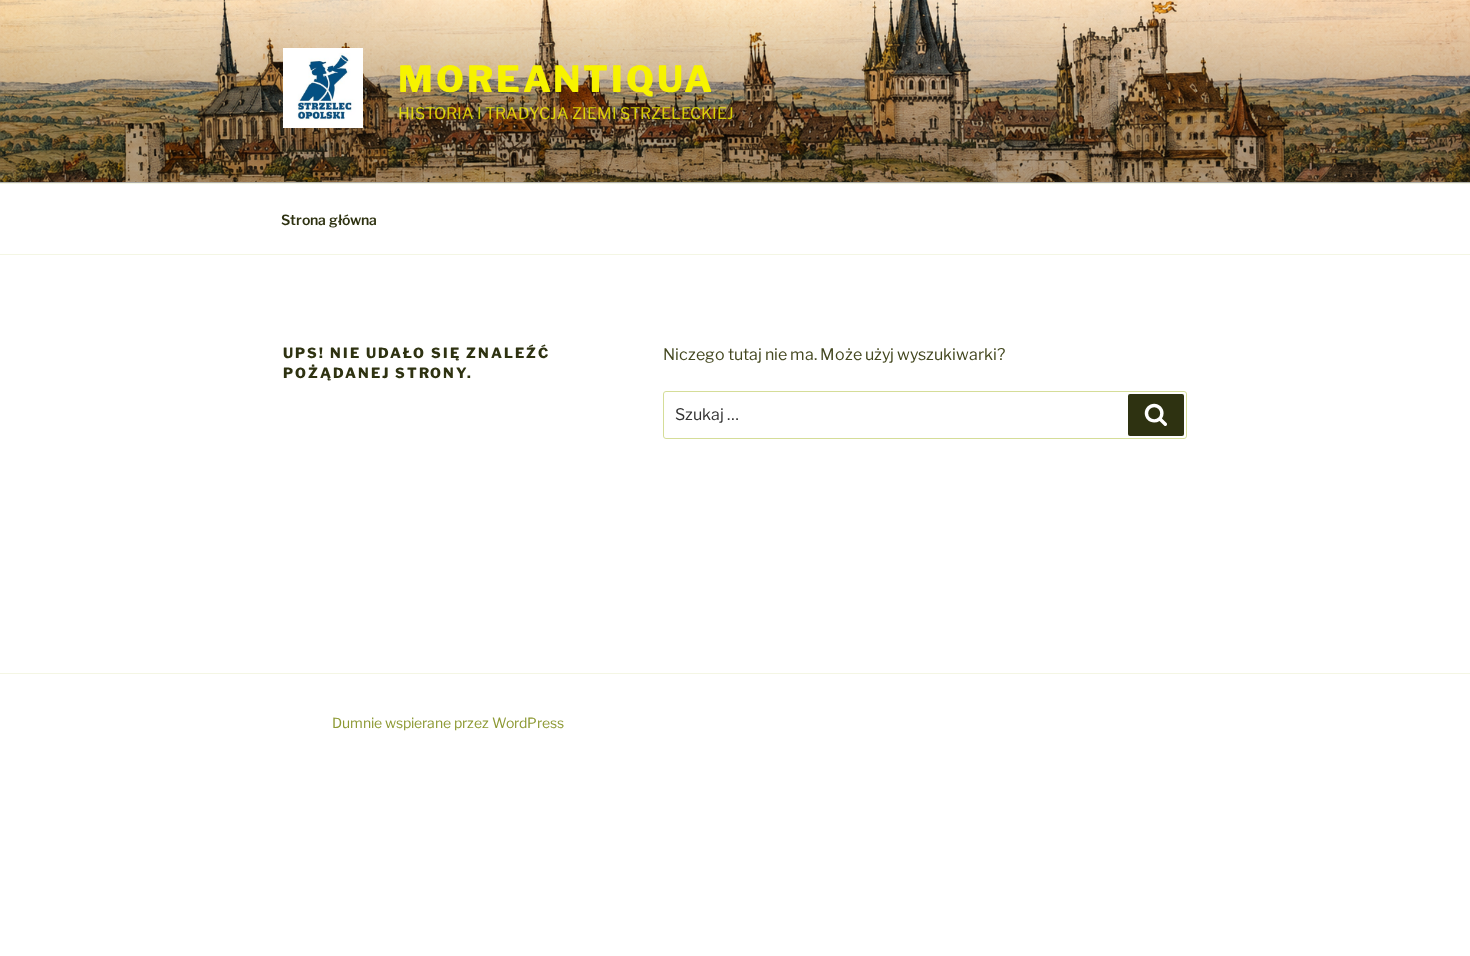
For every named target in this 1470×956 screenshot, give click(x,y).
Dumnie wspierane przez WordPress (448, 722)
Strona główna (329, 219)
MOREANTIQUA (556, 79)
